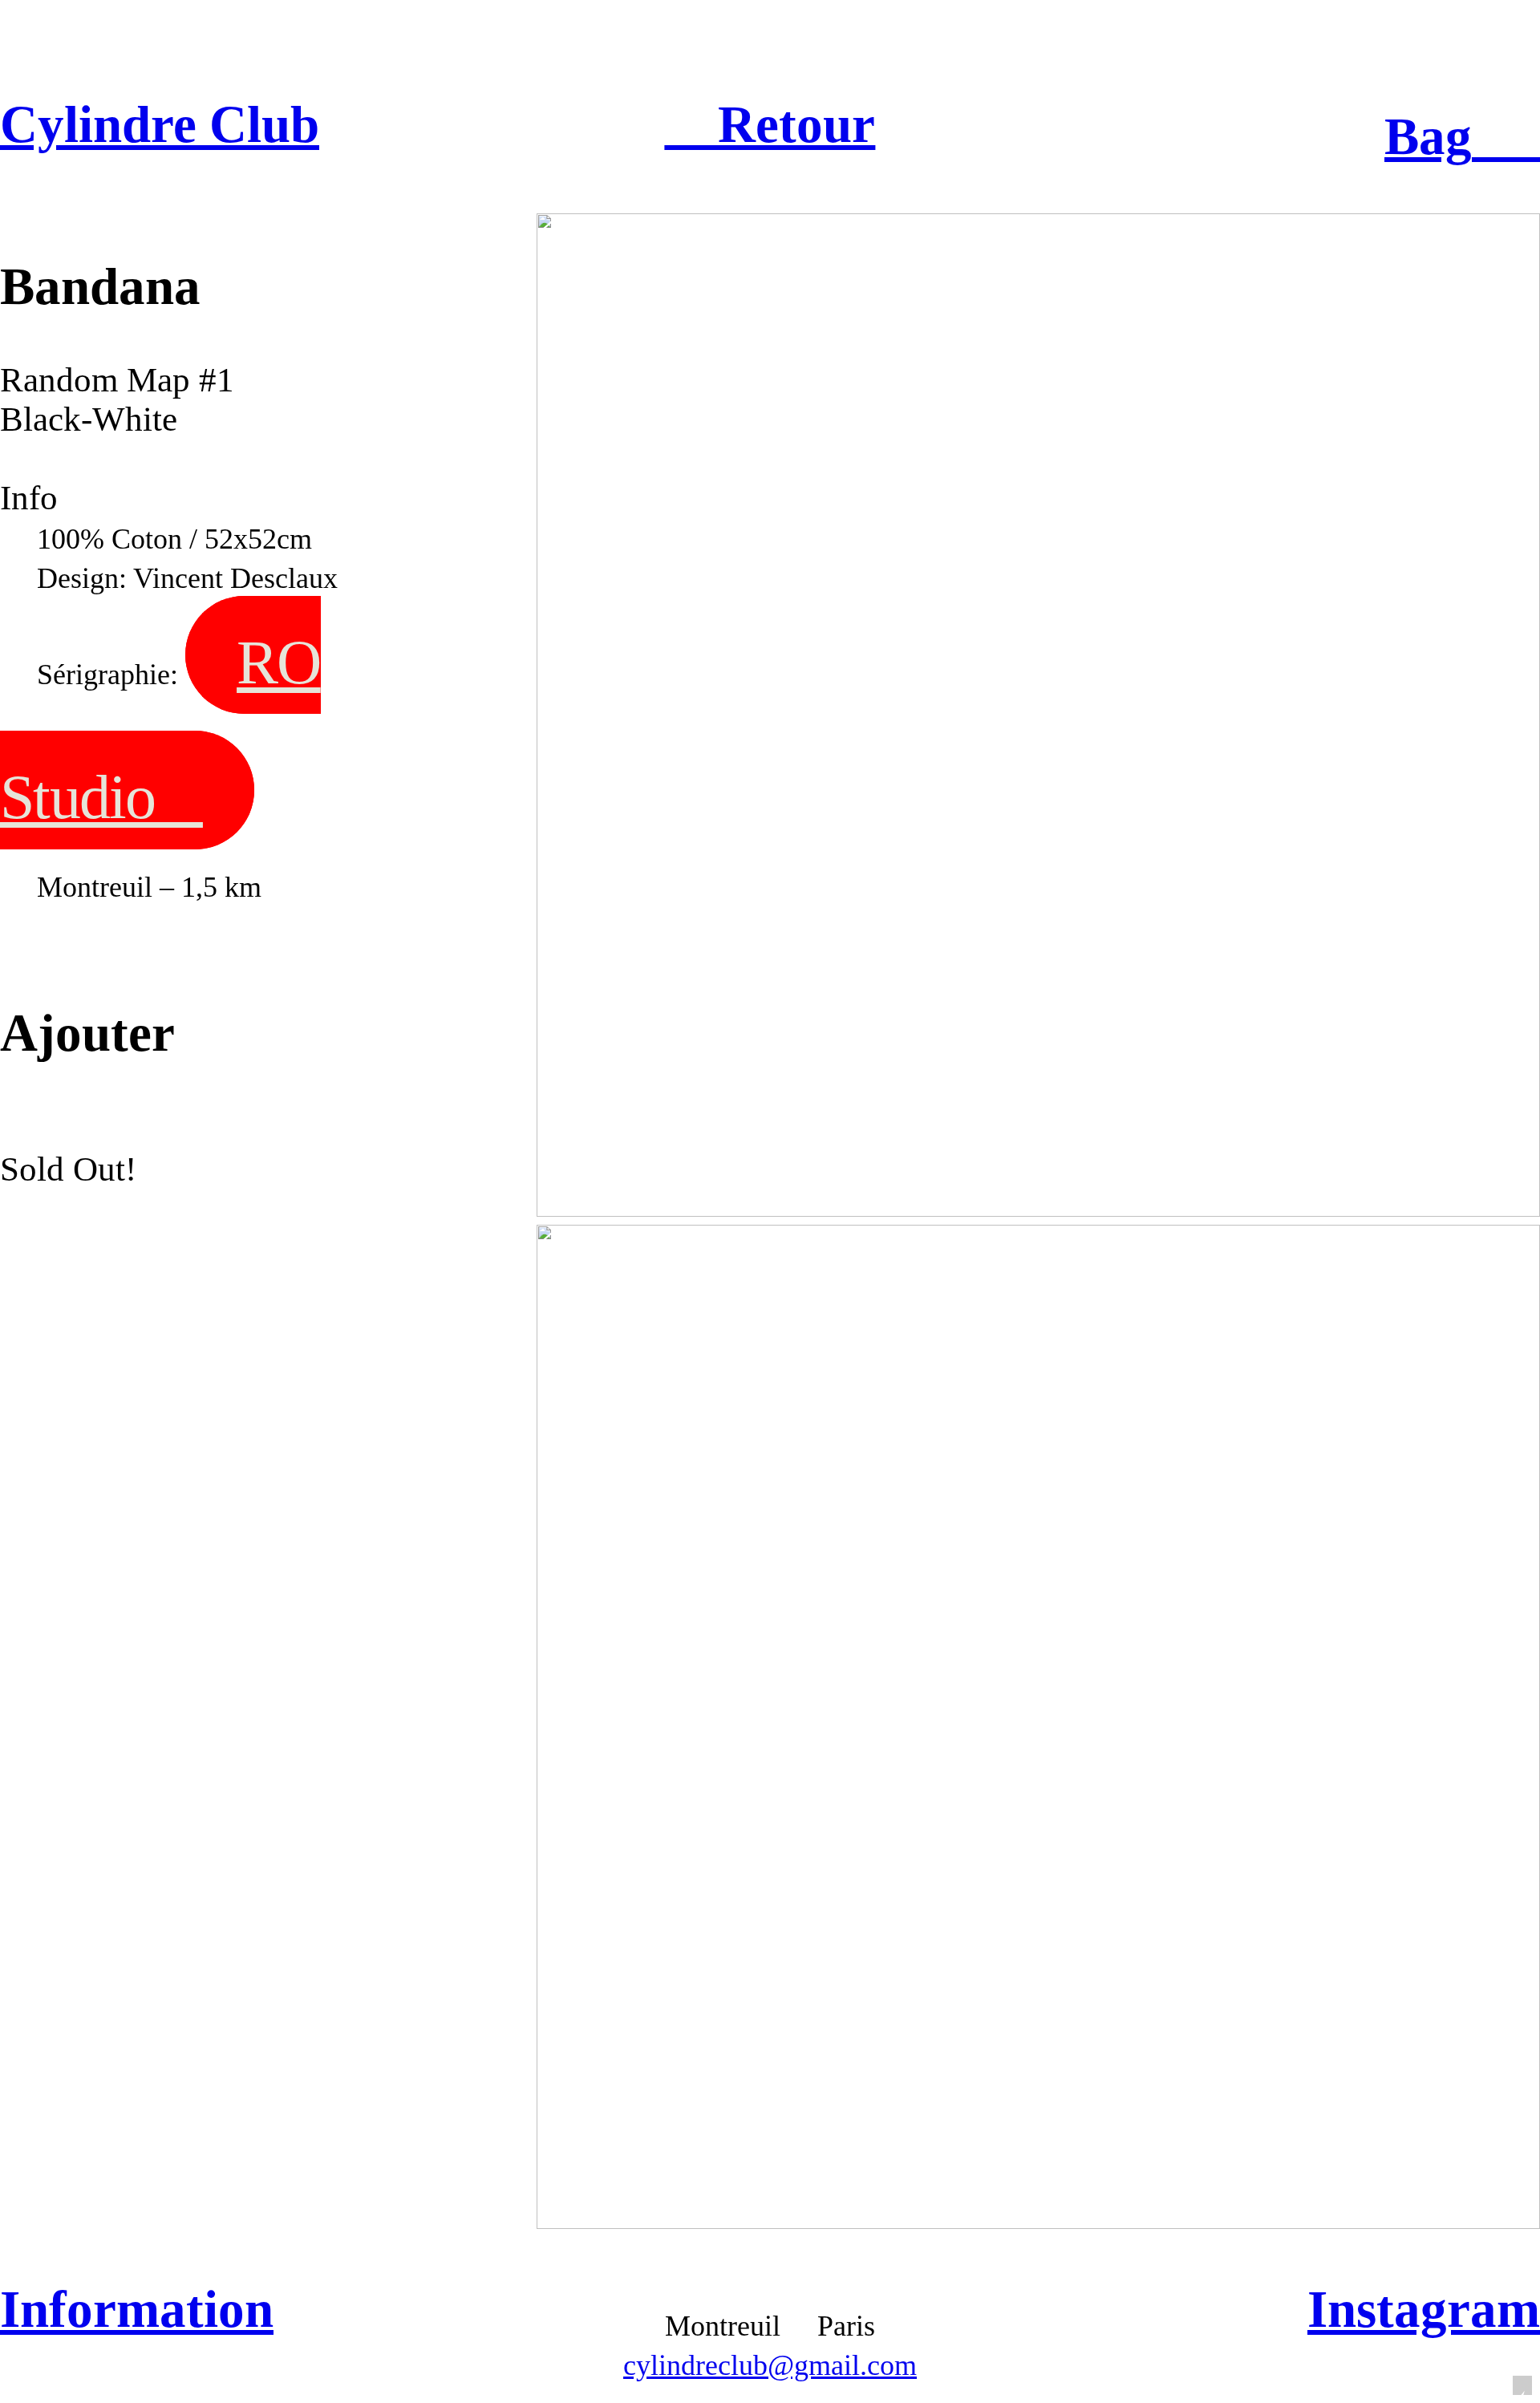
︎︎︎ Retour (770, 124)
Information (137, 2309)
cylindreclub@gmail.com (770, 2365)
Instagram (1424, 2309)
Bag (1462, 136)
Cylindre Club (160, 124)
